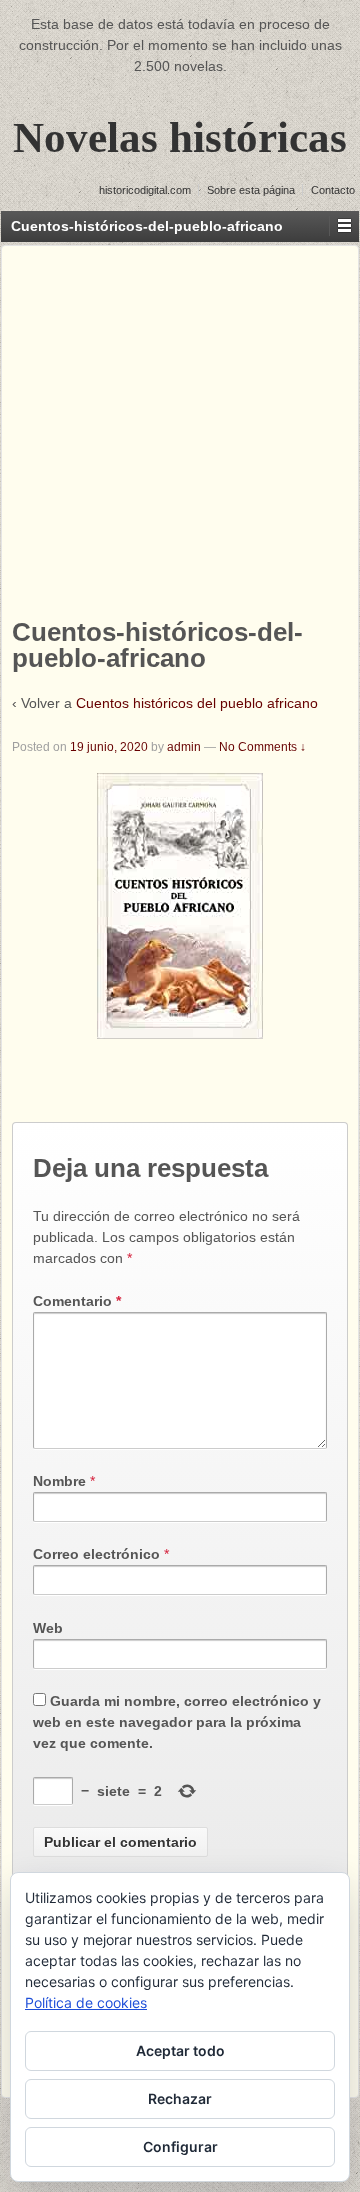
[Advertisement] (180, 426)
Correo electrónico (96, 1554)
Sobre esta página (251, 190)
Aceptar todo (180, 2050)
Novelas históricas (180, 137)
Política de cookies (86, 2002)
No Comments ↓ (262, 747)
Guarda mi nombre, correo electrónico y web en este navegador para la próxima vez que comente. (177, 1722)
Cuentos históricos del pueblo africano (197, 703)
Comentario (77, 1301)
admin (184, 747)
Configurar (180, 2146)
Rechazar (180, 2098)
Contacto (333, 190)
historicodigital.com (145, 190)
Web (48, 1628)
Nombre (59, 1481)
